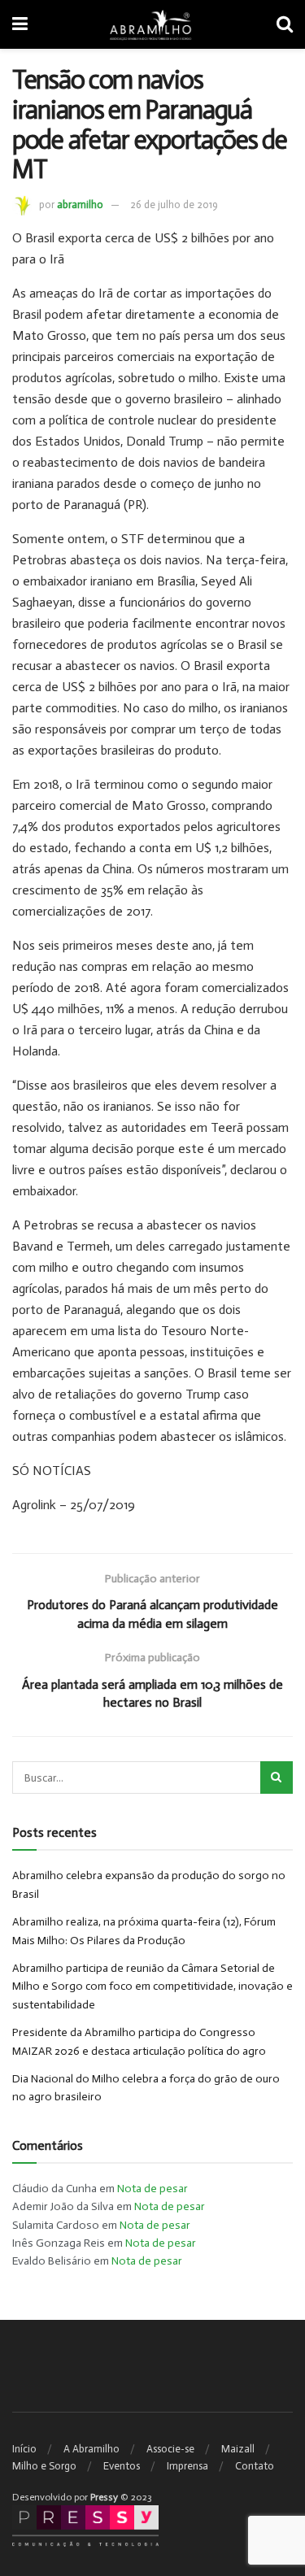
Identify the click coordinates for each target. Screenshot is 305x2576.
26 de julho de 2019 (174, 205)
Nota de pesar (152, 2189)
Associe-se (170, 2449)
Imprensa (187, 2466)
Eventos (122, 2466)
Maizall (238, 2449)
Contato (255, 2466)
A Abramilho (91, 2449)
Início (24, 2449)
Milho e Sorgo (44, 2466)
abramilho (80, 205)
